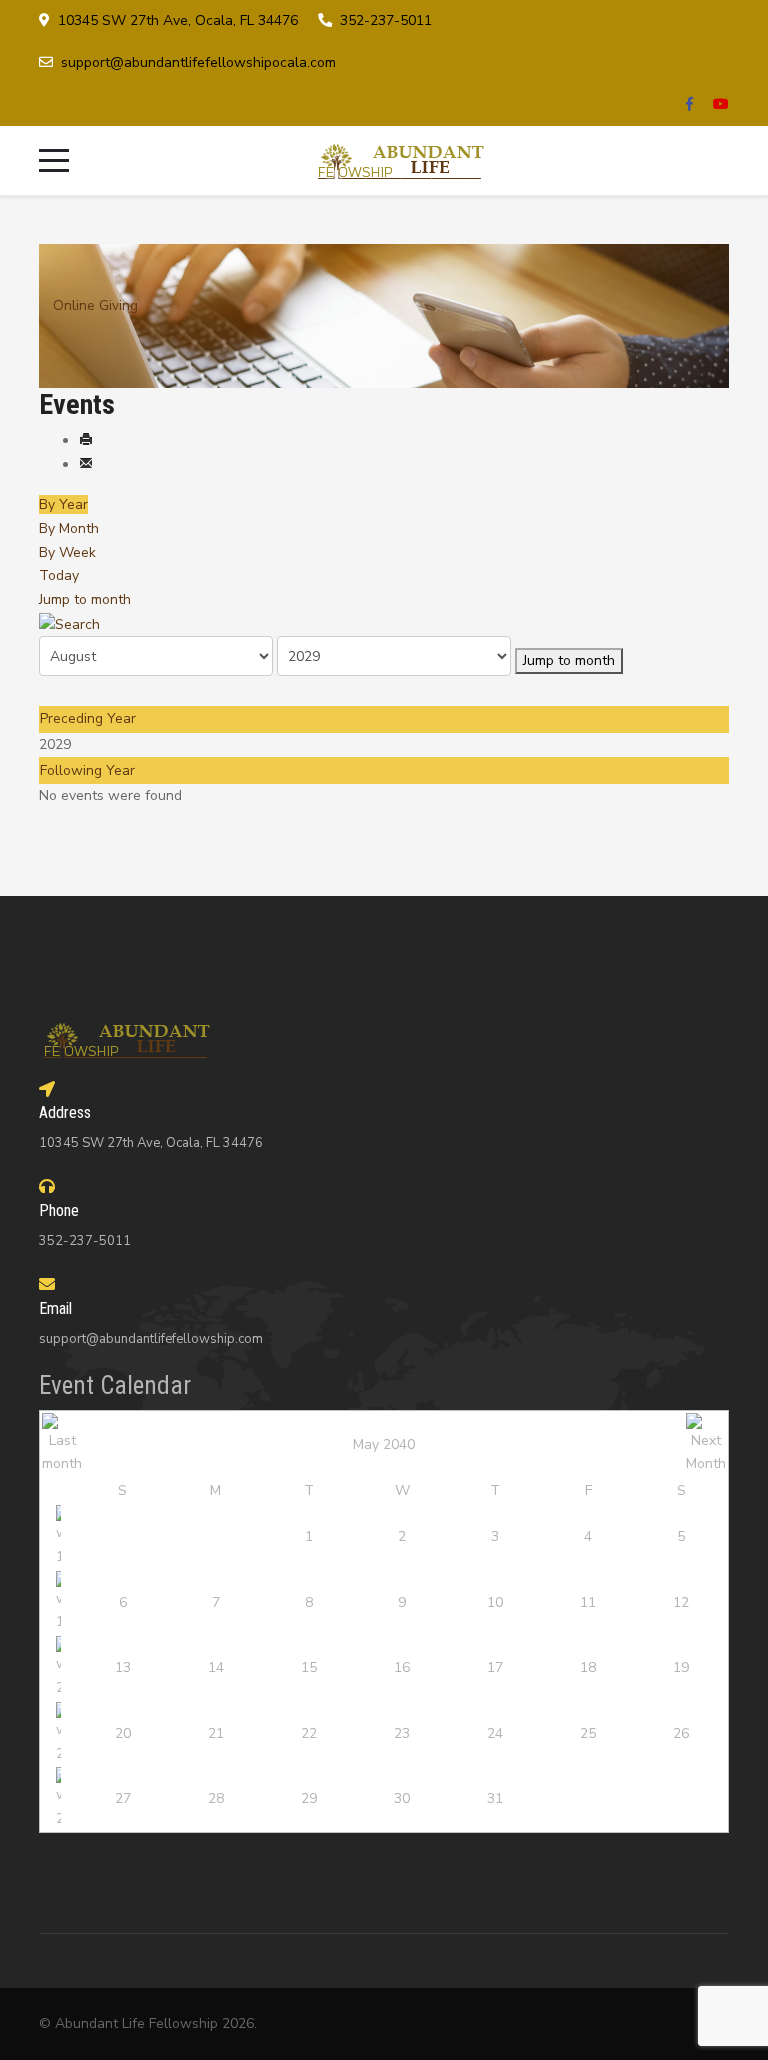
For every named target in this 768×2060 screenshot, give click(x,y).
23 (402, 1733)
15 (309, 1667)
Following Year (87, 770)
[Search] (69, 623)
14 (216, 1667)
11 (588, 1602)
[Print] (86, 440)
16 (402, 1667)
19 (681, 1667)
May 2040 (384, 1444)
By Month (69, 528)
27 (123, 1798)
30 (402, 1798)
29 (309, 1798)
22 (309, 1733)
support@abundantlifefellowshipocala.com (198, 62)
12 (681, 1602)
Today (59, 575)
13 (123, 1667)
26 (681, 1733)
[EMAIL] (86, 464)
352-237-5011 (386, 20)
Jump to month (85, 599)
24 (495, 1733)
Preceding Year (88, 718)
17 (495, 1667)
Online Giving (95, 305)
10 (495, 1602)
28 (216, 1798)
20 (123, 1733)
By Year (63, 504)
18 (588, 1667)
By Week (67, 552)
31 (495, 1798)
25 (588, 1733)
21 (216, 1733)
